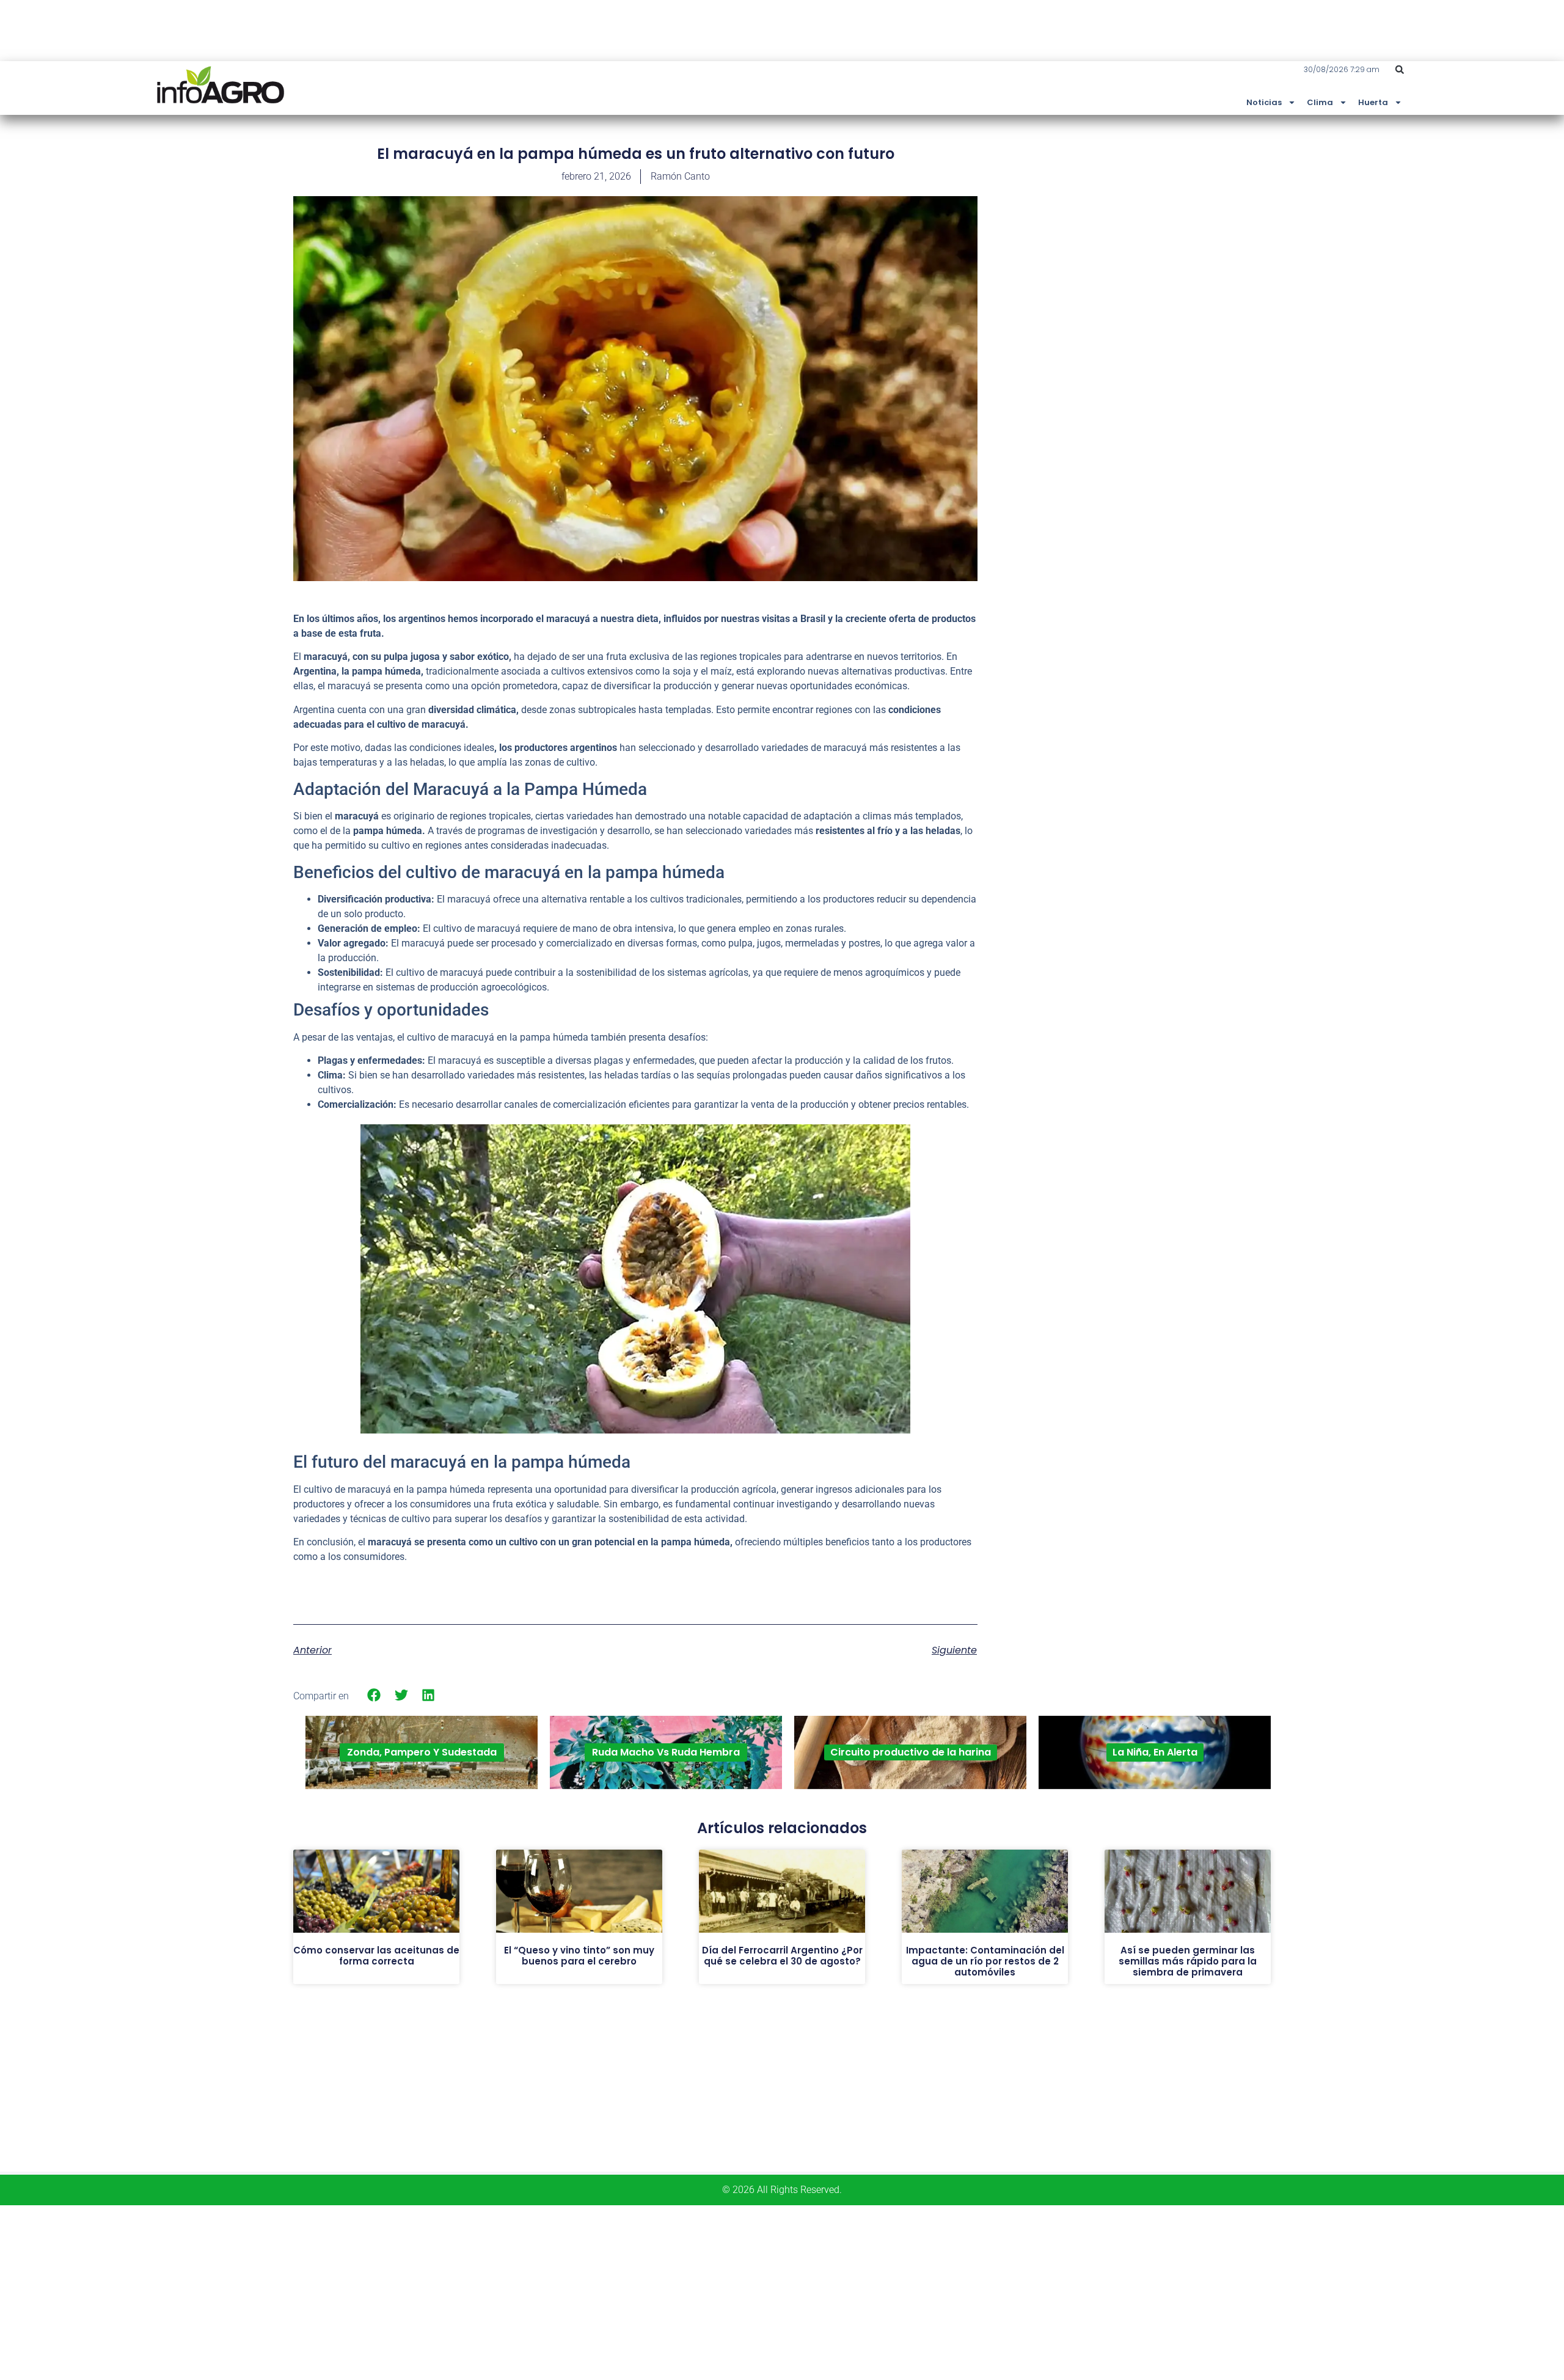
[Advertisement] (1179, 234)
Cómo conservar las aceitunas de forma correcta (376, 1956)
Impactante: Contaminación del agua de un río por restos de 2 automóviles (985, 1961)
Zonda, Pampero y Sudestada (422, 1752)
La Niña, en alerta (1155, 1752)
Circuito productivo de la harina (911, 1752)
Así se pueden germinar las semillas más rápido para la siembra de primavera (1188, 1961)
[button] (1400, 70)
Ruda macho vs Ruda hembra (666, 1752)
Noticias (1264, 102)
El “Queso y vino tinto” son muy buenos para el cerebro (579, 1956)
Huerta (1373, 102)
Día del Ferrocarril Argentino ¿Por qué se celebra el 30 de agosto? (782, 1956)
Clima (1320, 102)
